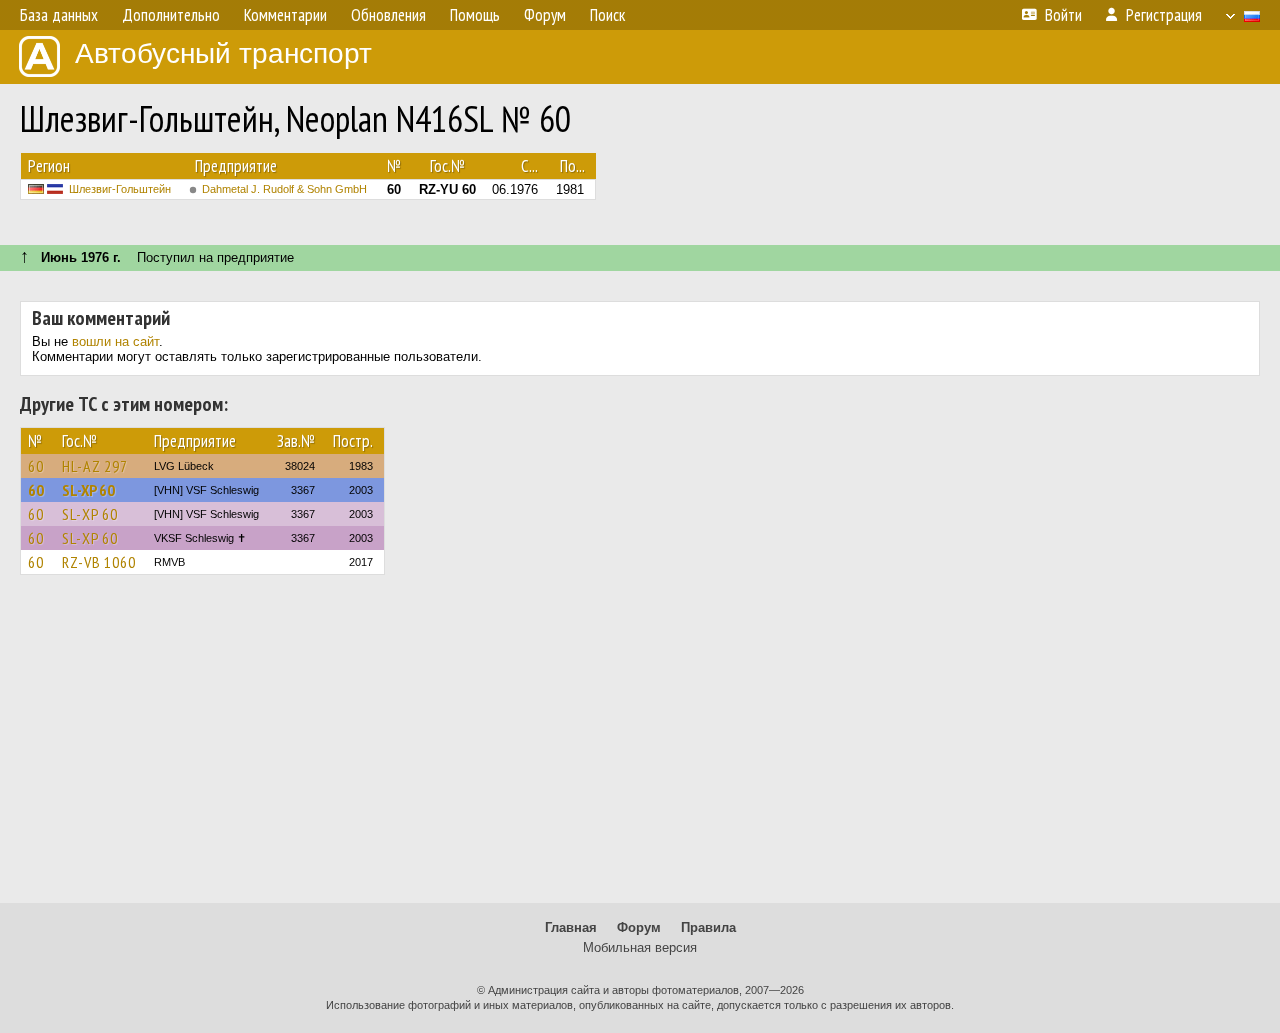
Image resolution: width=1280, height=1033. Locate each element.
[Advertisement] (640, 748)
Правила (708, 927)
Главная (571, 927)
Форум (639, 927)
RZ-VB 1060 (99, 562)
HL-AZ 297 (95, 466)
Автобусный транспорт (223, 53)
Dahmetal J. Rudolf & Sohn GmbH (284, 189)
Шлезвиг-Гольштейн (120, 189)
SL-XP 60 (88, 490)
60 (36, 466)
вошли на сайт (115, 341)
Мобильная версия (640, 947)
